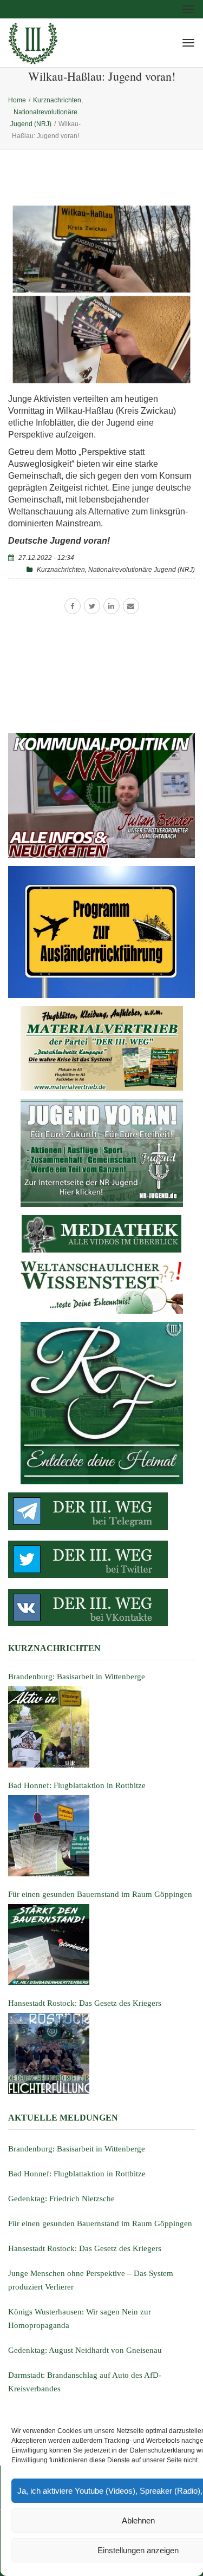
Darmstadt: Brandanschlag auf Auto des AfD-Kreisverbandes (85, 2382)
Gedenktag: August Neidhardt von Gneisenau (85, 2350)
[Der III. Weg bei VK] (101, 1607)
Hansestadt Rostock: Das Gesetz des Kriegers (85, 2248)
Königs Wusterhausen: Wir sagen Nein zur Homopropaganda (80, 2319)
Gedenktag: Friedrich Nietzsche (61, 2199)
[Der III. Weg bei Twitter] (101, 1559)
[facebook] (73, 606)
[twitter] (92, 606)
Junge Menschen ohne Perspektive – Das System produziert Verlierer (91, 2280)
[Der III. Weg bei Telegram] (101, 1511)
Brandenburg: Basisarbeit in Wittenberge (77, 2149)
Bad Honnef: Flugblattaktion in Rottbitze (77, 2174)
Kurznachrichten (61, 570)
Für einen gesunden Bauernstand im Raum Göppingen (100, 2223)
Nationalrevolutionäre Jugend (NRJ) (142, 570)
